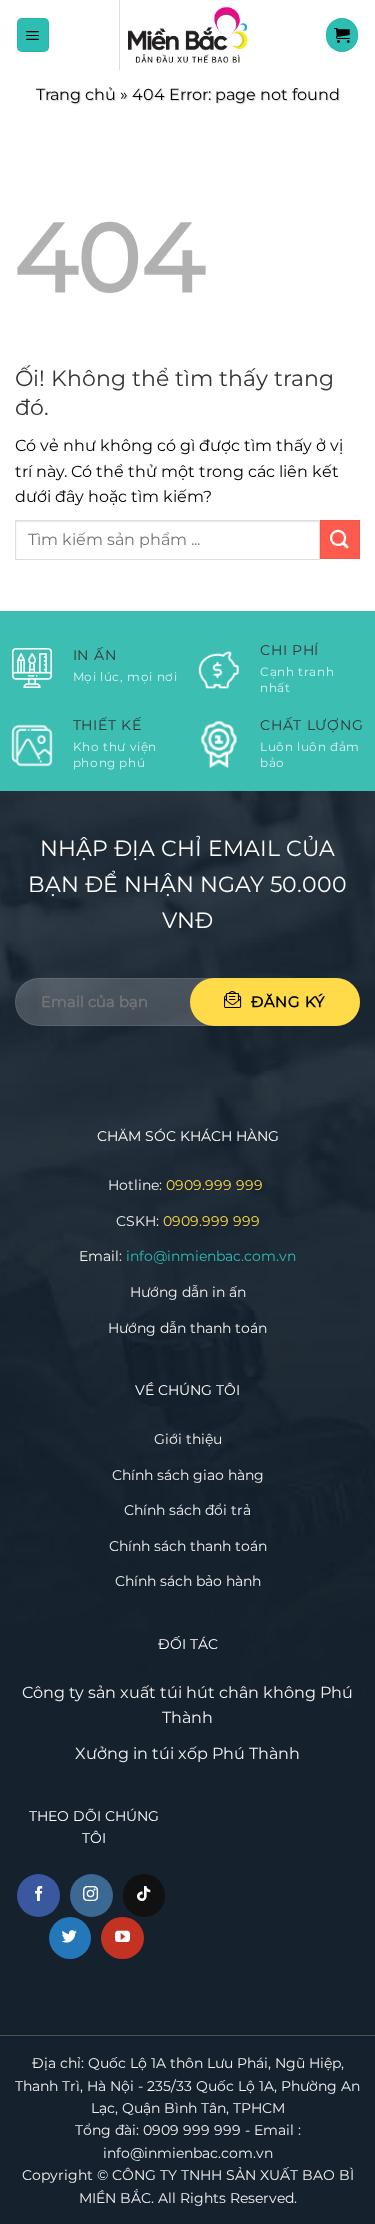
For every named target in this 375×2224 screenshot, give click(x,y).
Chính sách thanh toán (188, 1546)
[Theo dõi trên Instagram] (91, 1895)
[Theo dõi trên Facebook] (38, 1895)
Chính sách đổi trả (187, 1510)
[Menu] (33, 34)
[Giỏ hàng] (342, 34)
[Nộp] (340, 539)
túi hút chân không (238, 1692)
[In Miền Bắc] (188, 35)
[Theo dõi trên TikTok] (144, 1895)
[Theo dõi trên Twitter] (70, 1938)
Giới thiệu (188, 1439)
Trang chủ (76, 94)
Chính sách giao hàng (188, 1475)
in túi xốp (170, 1753)
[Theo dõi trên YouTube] (122, 1938)
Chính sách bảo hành (188, 1581)
